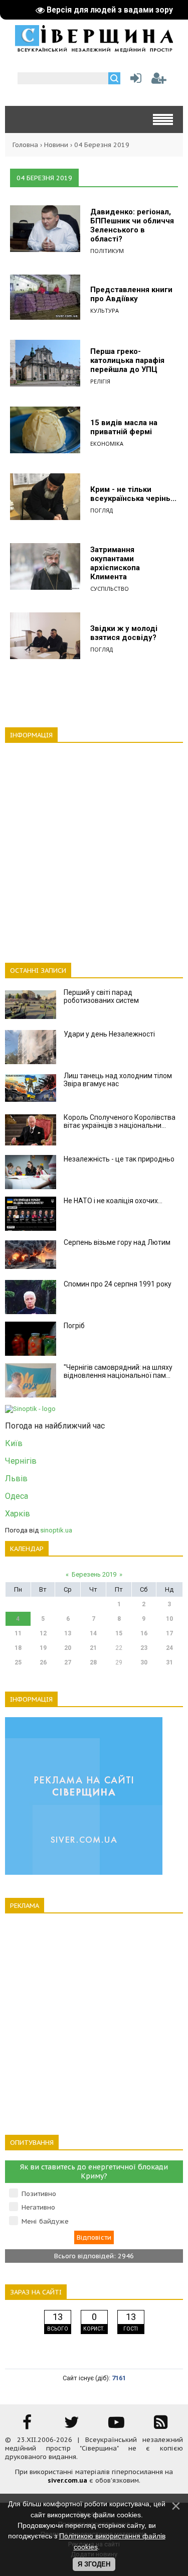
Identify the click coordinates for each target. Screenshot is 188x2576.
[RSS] (161, 2426)
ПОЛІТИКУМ (107, 251)
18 (18, 1648)
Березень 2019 (94, 1574)
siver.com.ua (67, 2480)
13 (68, 1633)
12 (43, 1633)
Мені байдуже (45, 2221)
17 (169, 1633)
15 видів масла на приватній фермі (124, 427)
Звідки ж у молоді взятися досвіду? (124, 633)
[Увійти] (134, 81)
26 (43, 1662)
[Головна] (94, 49)
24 (169, 1648)
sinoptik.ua (56, 1530)
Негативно (38, 2207)
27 (68, 1662)
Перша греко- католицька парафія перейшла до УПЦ (127, 360)
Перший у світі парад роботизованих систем (101, 996)
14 (93, 1633)
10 (169, 1619)
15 (119, 1633)
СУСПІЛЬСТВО (110, 589)
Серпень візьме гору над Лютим (117, 1242)
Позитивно (39, 2194)
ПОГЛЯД (102, 510)
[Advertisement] (94, 847)
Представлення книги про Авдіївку (131, 294)
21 (93, 1648)
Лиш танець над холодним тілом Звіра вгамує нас (118, 1080)
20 (68, 1648)
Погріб (74, 1326)
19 (43, 1648)
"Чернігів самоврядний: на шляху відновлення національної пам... (118, 1371)
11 (18, 1633)
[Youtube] (116, 2426)
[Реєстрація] (159, 81)
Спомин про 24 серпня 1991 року (118, 1284)
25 (18, 1662)
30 (144, 1662)
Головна (25, 145)
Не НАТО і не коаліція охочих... (113, 1201)
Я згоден (94, 2564)
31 (169, 1662)
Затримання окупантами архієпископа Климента (115, 563)
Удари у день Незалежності (109, 1034)
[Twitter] (72, 2426)
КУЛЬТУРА (105, 310)
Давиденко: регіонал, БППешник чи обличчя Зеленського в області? (132, 225)
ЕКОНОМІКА (107, 443)
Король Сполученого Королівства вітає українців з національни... (120, 1121)
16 (144, 1633)
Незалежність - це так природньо (119, 1159)
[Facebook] (27, 2426)
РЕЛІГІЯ (100, 381)
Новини (56, 145)
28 (93, 1662)
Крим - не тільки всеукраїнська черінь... (133, 494)
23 (144, 1648)
